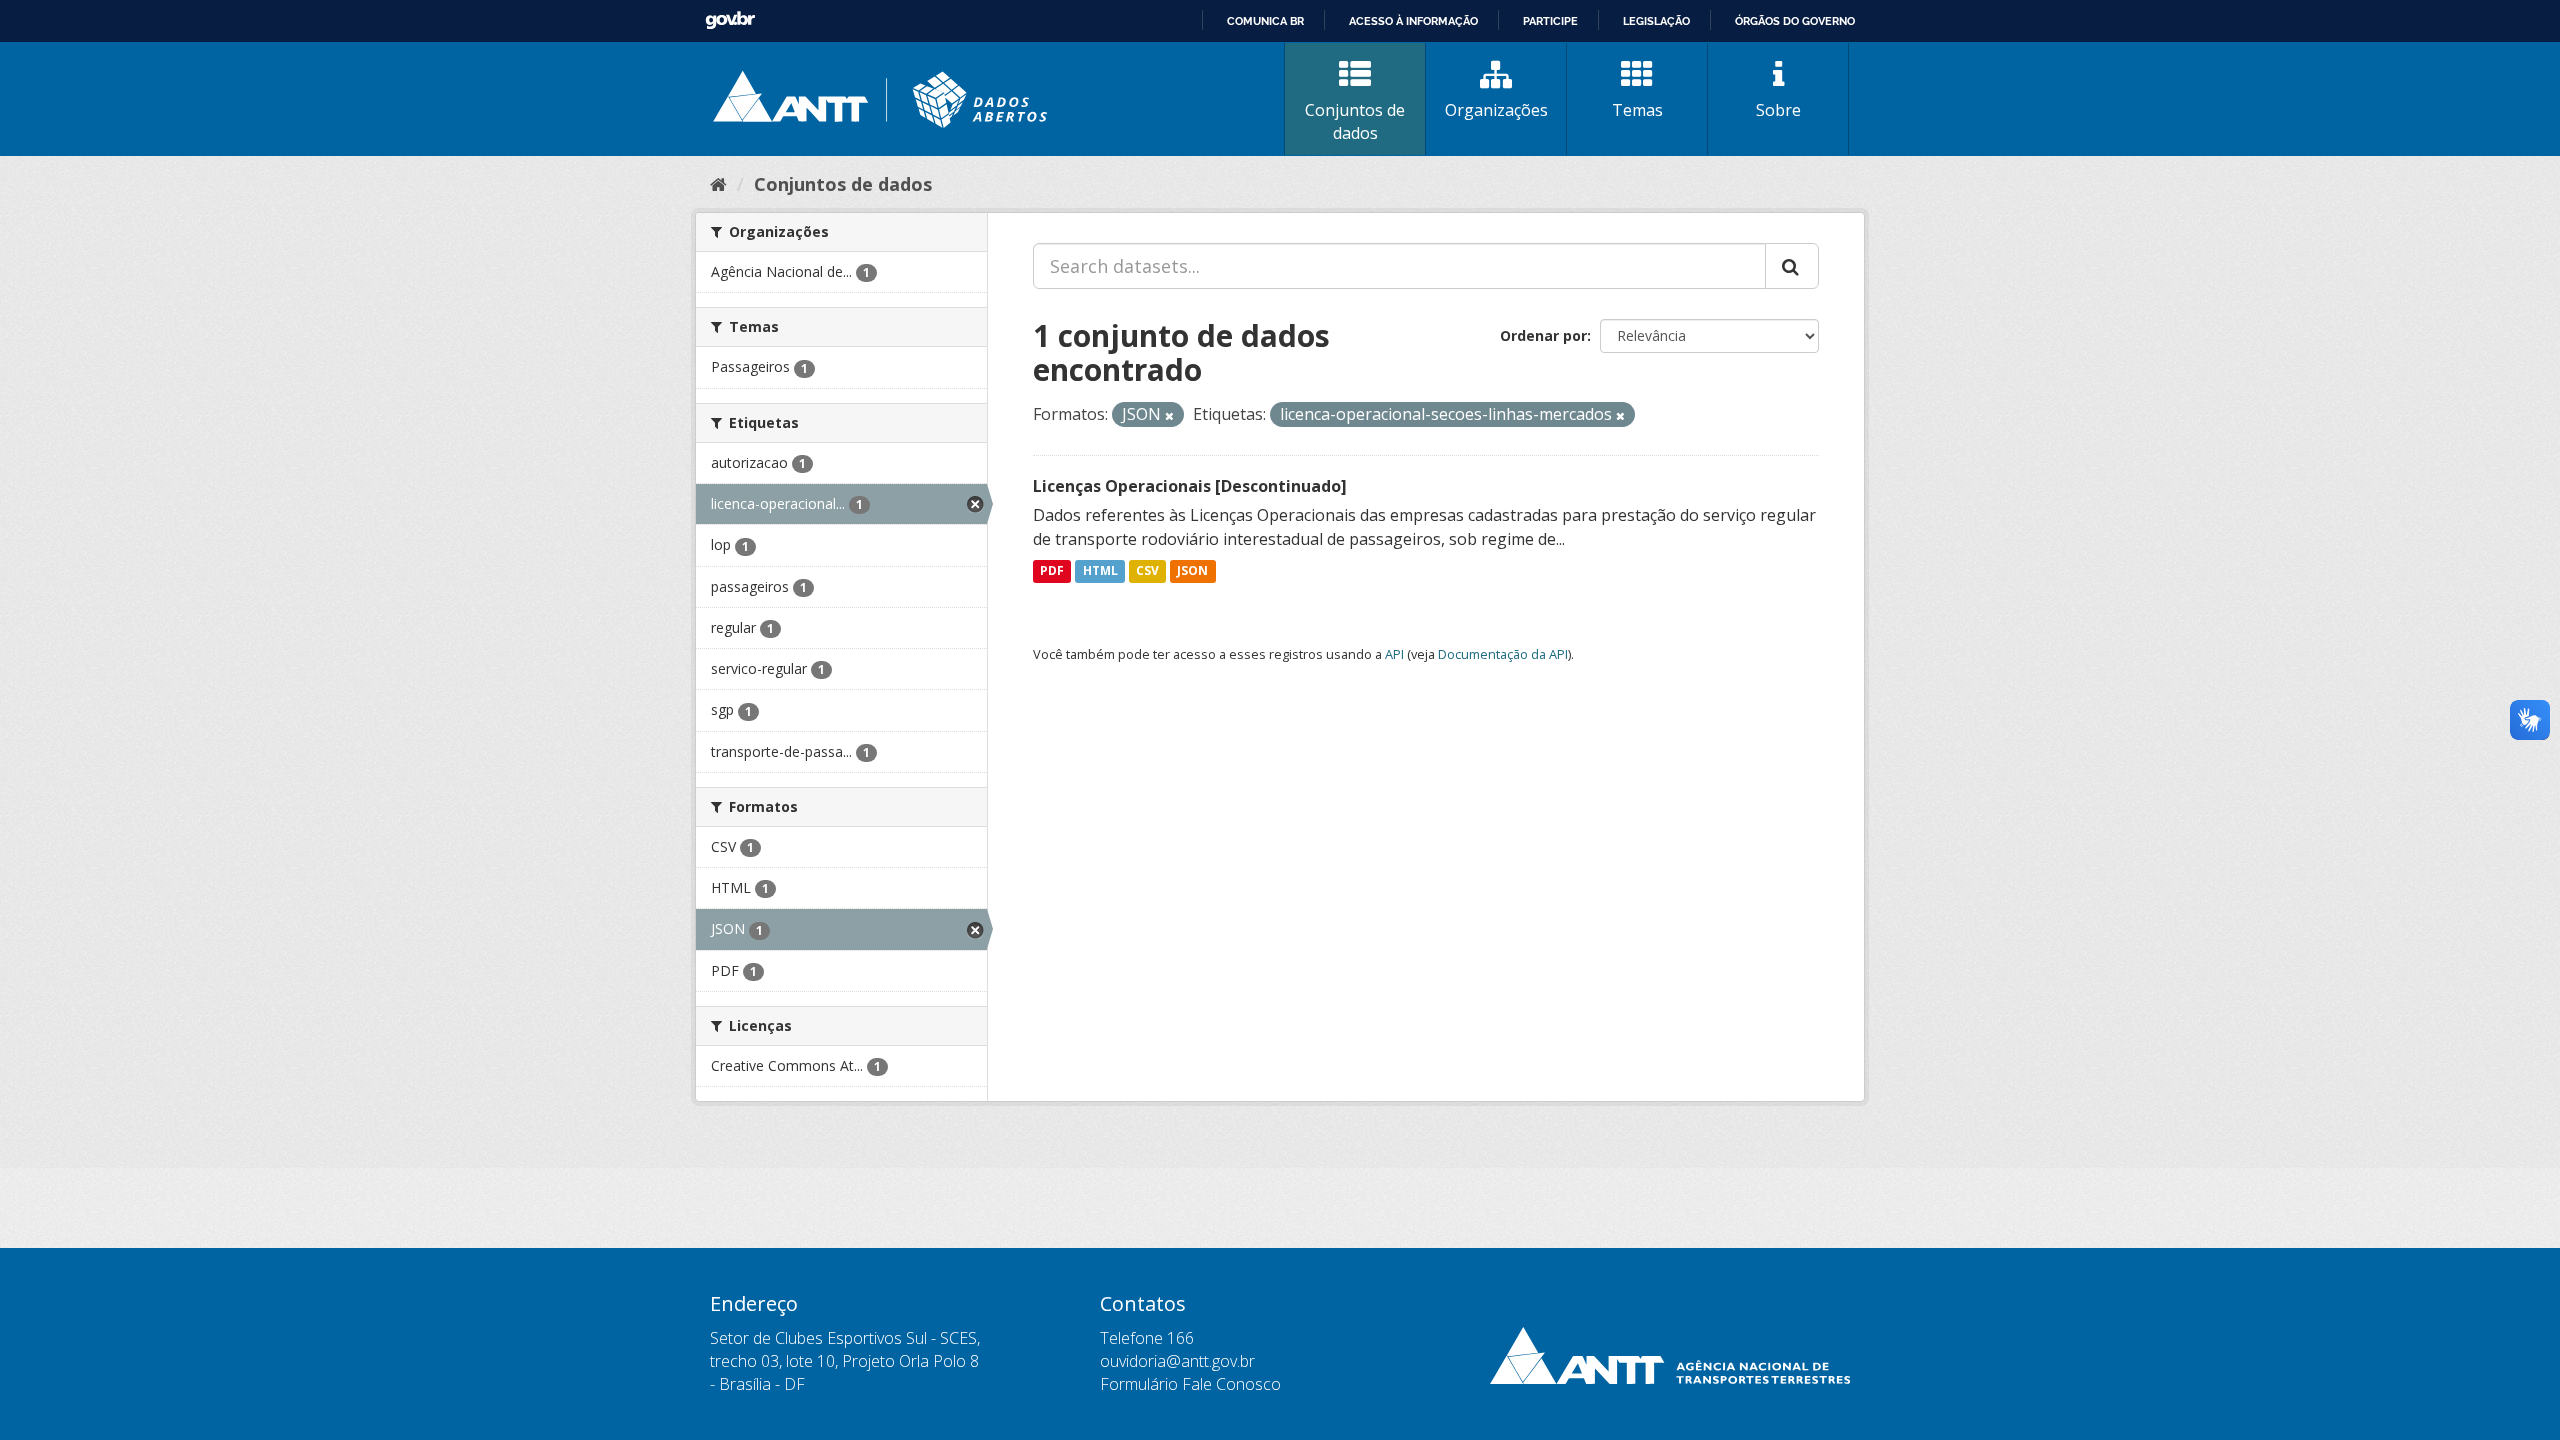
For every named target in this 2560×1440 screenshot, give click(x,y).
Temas (1637, 110)
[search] (1792, 266)
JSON (1192, 571)
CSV (1147, 571)
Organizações (1496, 110)
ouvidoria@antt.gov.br (1177, 1361)
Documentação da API (1503, 654)
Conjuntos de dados (1355, 121)
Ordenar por (1543, 335)
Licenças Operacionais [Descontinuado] (1190, 486)
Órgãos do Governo (1795, 21)
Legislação (1656, 21)
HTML (1100, 571)
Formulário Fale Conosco (1190, 1384)
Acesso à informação (1413, 21)
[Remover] (1169, 415)
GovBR (730, 20)
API (1394, 654)
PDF (1052, 571)
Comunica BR (1265, 21)
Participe (1550, 21)
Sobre (1778, 110)
